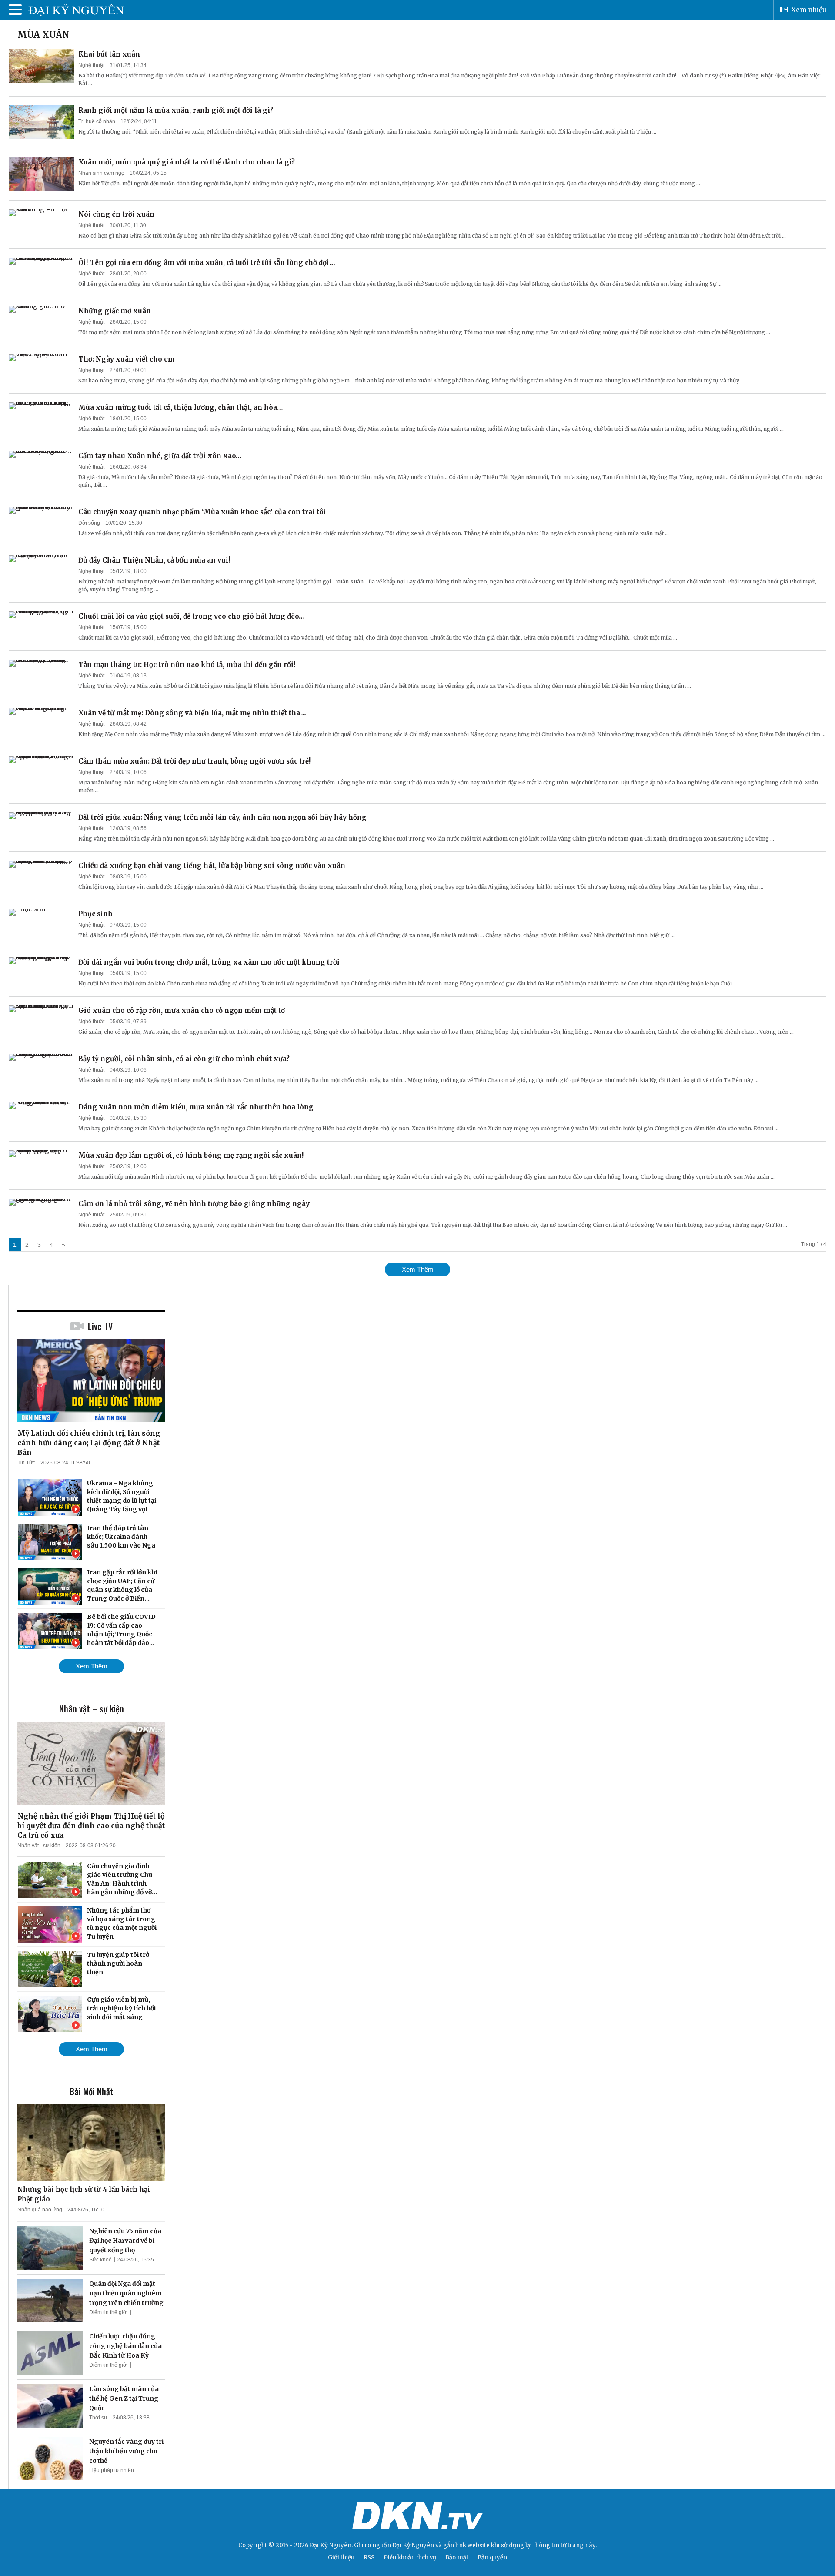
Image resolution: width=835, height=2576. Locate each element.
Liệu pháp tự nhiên (112, 2470)
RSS (369, 2558)
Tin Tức (26, 1463)
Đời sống (89, 523)
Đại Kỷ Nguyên (413, 2545)
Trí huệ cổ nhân (97, 121)
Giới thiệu (341, 2558)
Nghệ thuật (91, 65)
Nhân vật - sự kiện (39, 1846)
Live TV (100, 1326)
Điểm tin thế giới (109, 2312)
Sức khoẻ (100, 2260)
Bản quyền (492, 2558)
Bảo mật (457, 2558)
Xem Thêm (418, 1269)
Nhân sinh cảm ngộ (101, 173)
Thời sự (98, 2418)
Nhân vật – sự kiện (92, 1708)
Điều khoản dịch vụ (410, 2558)
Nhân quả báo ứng (40, 2210)
